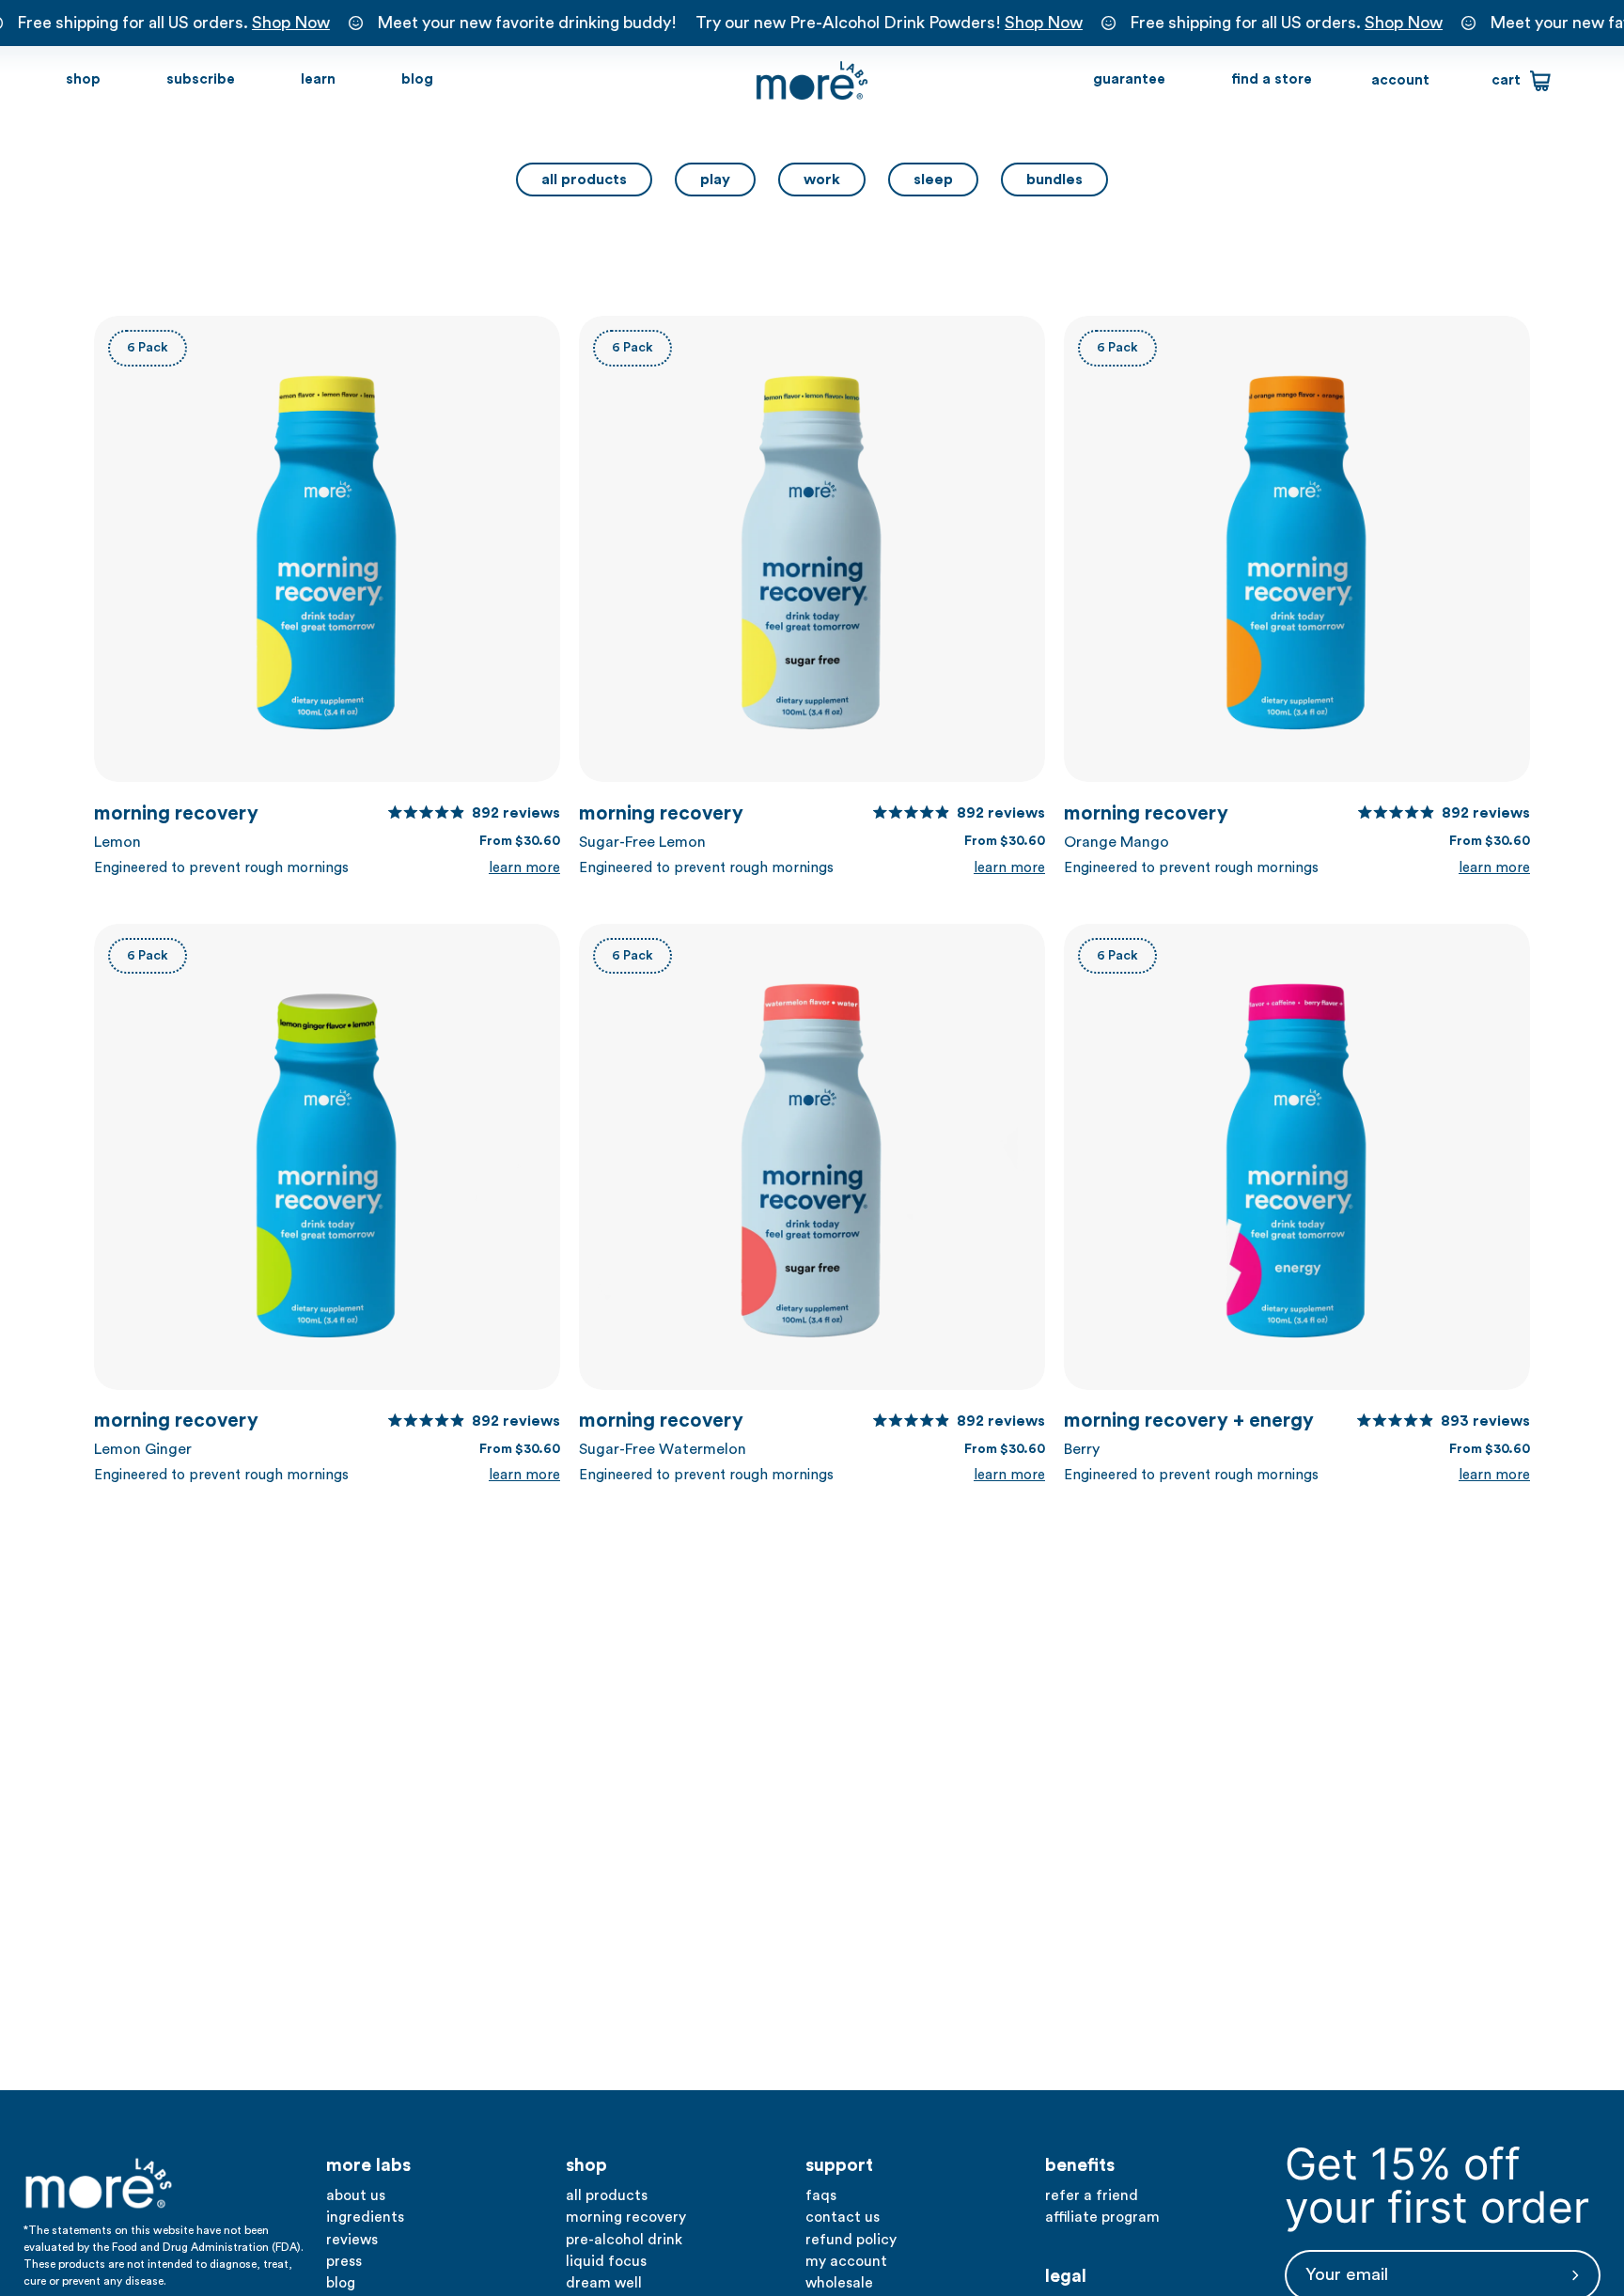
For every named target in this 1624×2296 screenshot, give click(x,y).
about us (356, 2195)
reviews (352, 2240)
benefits (1080, 2165)
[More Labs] (812, 81)
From (520, 841)
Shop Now (291, 23)
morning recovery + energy (1297, 1422)
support (839, 2165)
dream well (604, 2283)
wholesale (839, 2283)
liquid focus (606, 2261)
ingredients (365, 2217)
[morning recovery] (327, 549)
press (344, 2261)
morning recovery (327, 815)
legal (1066, 2276)
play (715, 180)
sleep (933, 180)
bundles (1054, 180)
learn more (524, 868)
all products (584, 180)
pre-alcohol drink (624, 2240)
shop (586, 2165)
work (822, 180)
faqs (821, 2195)
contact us (843, 2217)
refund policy (851, 2240)
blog (341, 2283)
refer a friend (1092, 2195)
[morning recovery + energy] (1297, 1157)
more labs (368, 2165)
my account (846, 2261)
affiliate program (1102, 2217)
